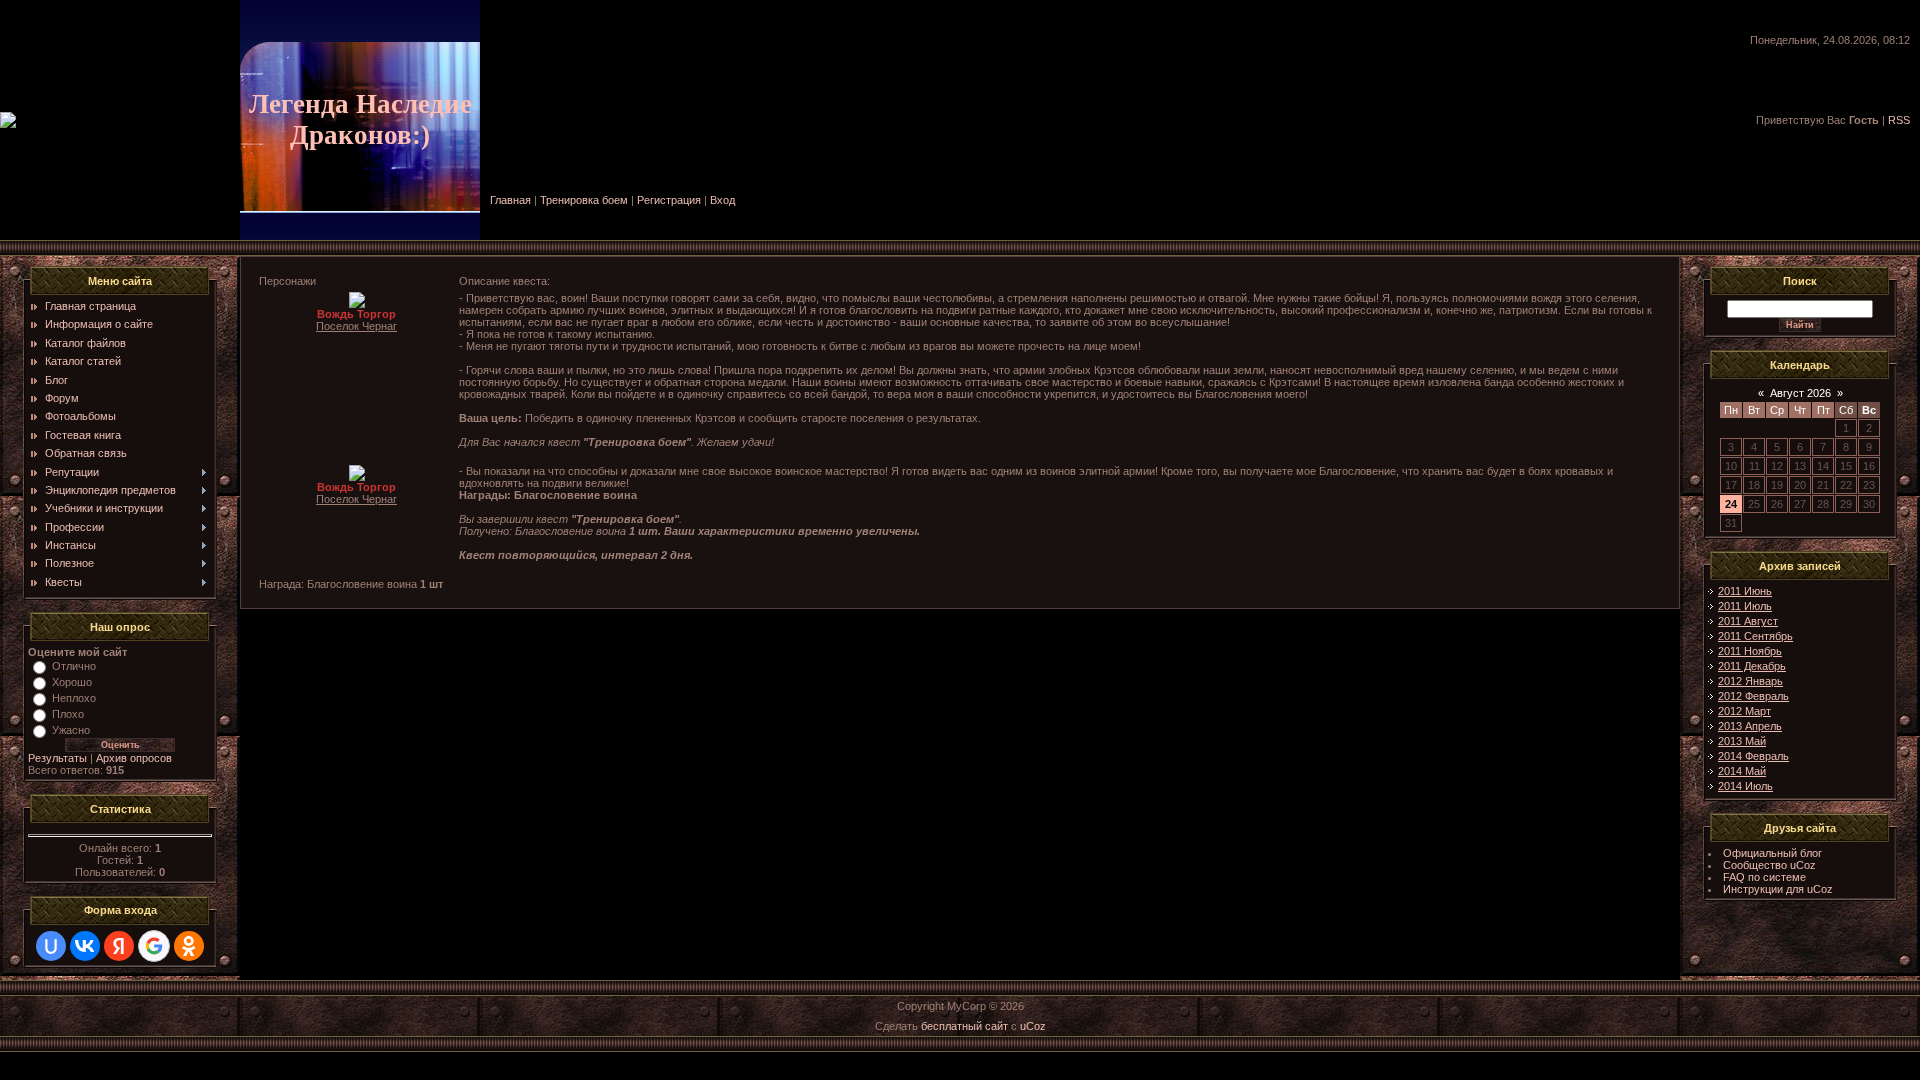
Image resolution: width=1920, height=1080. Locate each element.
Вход (722, 200)
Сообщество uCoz (1769, 865)
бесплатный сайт (964, 1026)
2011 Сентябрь (1755, 636)
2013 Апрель (1750, 726)
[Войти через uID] (51, 946)
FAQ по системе (1764, 877)
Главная (510, 200)
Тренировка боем (584, 200)
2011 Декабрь (1752, 666)
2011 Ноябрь (1750, 651)
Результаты (57, 758)
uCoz (1033, 1026)
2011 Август (1748, 621)
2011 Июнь (1745, 591)
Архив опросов (134, 758)
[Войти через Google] (154, 946)
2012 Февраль (1753, 696)
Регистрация (669, 200)
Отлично (74, 666)
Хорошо (72, 682)
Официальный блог (1772, 853)
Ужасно (71, 730)
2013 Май (1742, 741)
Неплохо (74, 698)
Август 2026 (1800, 393)
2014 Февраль (1753, 756)
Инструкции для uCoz (1778, 889)
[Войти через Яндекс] (119, 946)
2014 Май (1742, 771)
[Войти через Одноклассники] (189, 946)
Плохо (68, 714)
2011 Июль (1745, 606)
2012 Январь (1750, 681)
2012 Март (1744, 711)
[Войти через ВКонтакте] (85, 946)
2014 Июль (1745, 786)
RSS (1899, 120)
